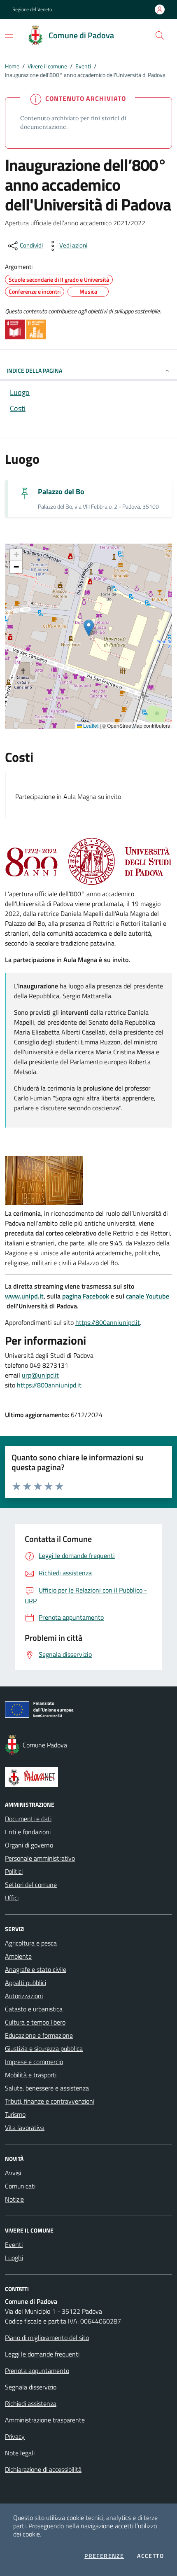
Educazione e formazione (39, 2035)
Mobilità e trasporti (31, 2075)
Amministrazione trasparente (45, 2420)
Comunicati (20, 2186)
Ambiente (18, 1956)
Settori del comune (31, 1885)
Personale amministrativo (40, 1858)
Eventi (83, 66)
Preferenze (104, 2556)
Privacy (15, 2436)
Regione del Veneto (32, 9)
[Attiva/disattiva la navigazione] (9, 35)
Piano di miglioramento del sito (47, 2338)
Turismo (15, 2114)
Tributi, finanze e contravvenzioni (50, 2101)
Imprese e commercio (34, 2062)
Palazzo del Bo (61, 492)
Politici (14, 1871)
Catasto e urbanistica (34, 2009)
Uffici (12, 1898)
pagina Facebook (86, 1296)
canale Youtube (148, 1296)
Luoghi (14, 2258)
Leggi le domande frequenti (42, 2354)
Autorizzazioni (24, 1996)
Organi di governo (29, 1845)
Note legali (20, 2453)
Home (12, 66)
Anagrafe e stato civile (36, 1969)
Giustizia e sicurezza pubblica (44, 2048)
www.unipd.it (24, 1296)
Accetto (150, 2556)
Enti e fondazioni (28, 1832)
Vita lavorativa (25, 2128)
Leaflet (90, 726)
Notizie (14, 2199)
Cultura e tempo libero (35, 2022)
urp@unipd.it (40, 1375)
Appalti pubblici (26, 1983)
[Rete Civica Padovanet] (88, 1777)
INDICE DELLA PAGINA (34, 370)
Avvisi (13, 2173)
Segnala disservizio (31, 2387)
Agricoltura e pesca (31, 1943)
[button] (160, 35)
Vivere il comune (47, 66)
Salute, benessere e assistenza (47, 2088)
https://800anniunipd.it (108, 1322)
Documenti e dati (28, 1819)
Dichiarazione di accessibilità (43, 2469)
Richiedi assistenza (31, 2403)
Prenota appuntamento (37, 2370)
